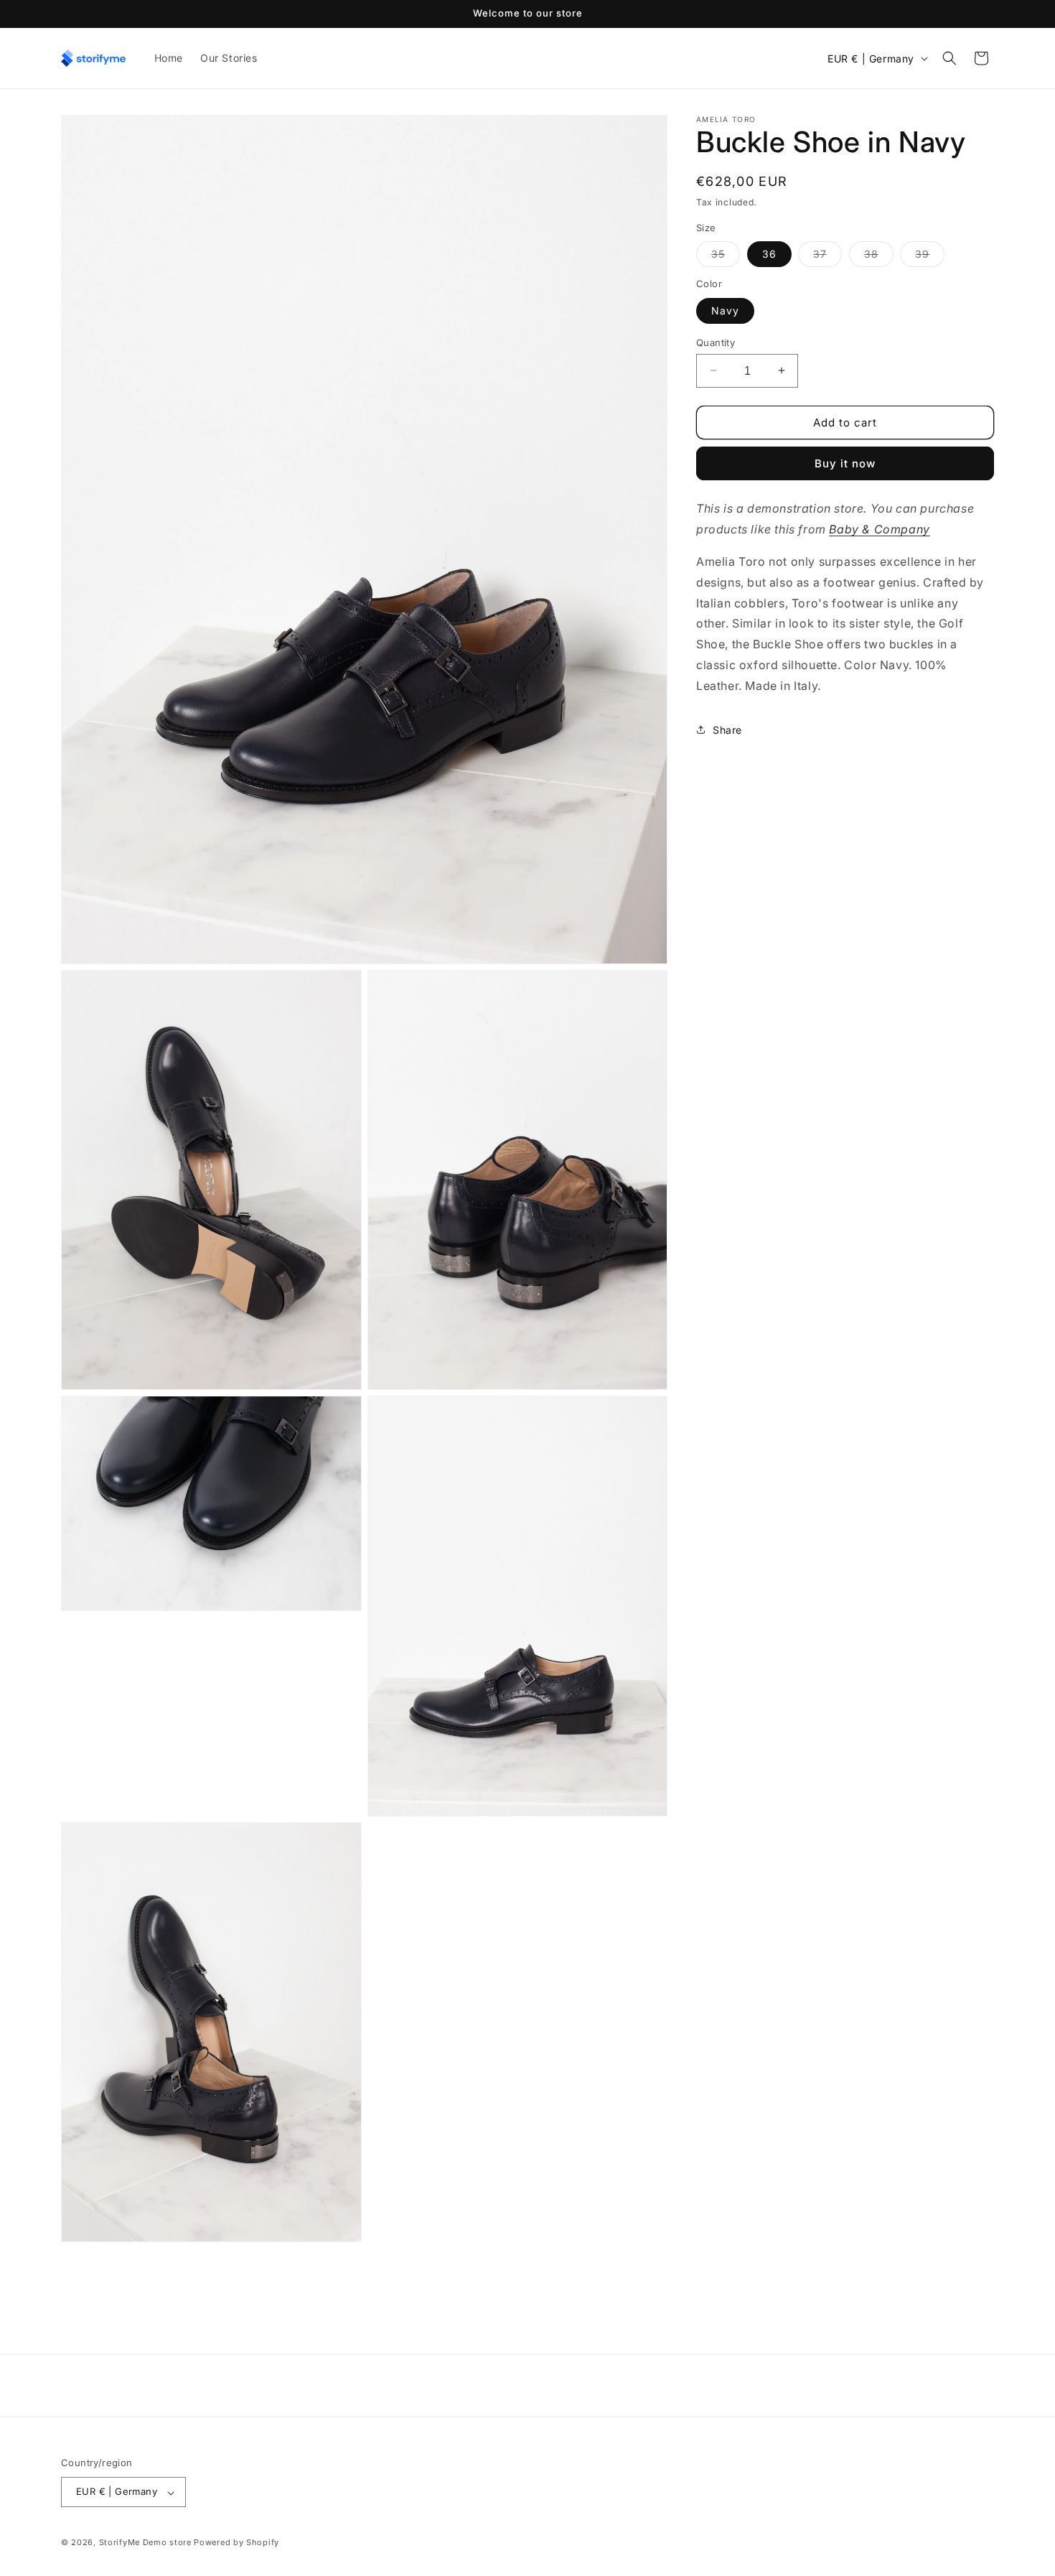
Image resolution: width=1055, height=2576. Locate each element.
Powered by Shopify (236, 2543)
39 (930, 257)
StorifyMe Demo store (145, 2543)
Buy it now (845, 463)
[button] (949, 58)
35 (726, 257)
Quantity (716, 342)
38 (879, 257)
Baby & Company (879, 529)
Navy (725, 310)
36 (769, 254)
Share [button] (727, 729)
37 (827, 257)
